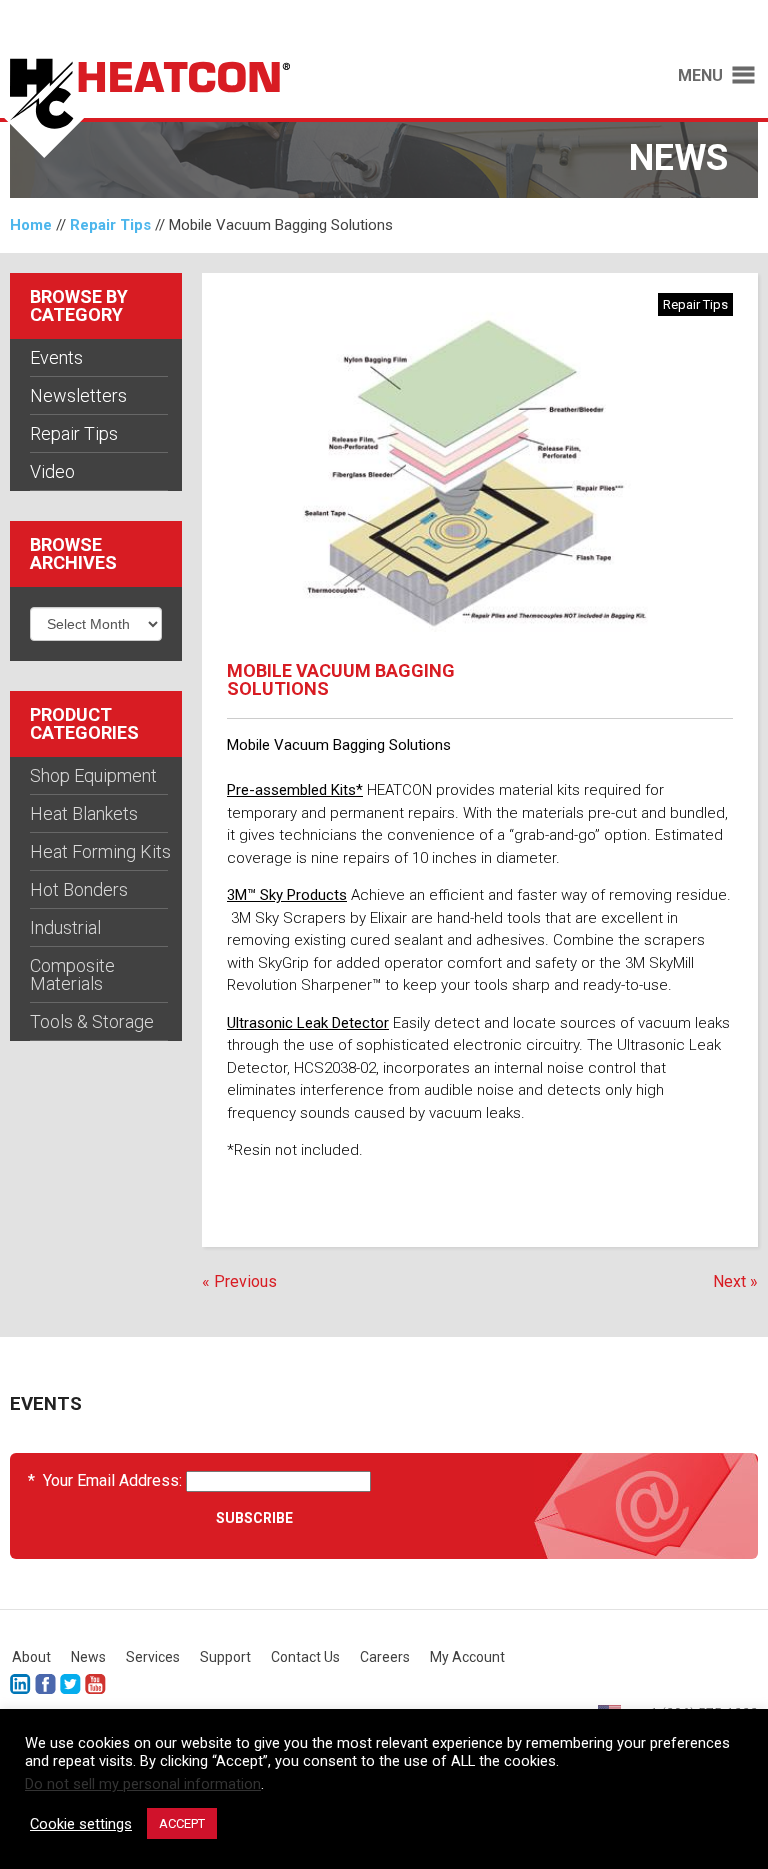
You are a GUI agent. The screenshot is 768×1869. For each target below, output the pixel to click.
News (88, 1657)
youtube (95, 1684)
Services (153, 1657)
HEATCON (182, 108)
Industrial (65, 927)
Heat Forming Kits (100, 851)
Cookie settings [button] (81, 1824)
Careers (385, 1657)
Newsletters (78, 395)
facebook (45, 1684)
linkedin (20, 1684)
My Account (467, 1657)
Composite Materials (72, 974)
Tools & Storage (92, 1021)
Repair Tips (110, 225)
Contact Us (305, 1657)
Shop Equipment (93, 775)
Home (31, 225)
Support (225, 1657)
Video (52, 471)
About (31, 1657)
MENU (700, 76)
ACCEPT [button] (182, 1823)
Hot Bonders (79, 889)
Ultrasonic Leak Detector (308, 1023)
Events (56, 357)
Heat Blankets (84, 813)
